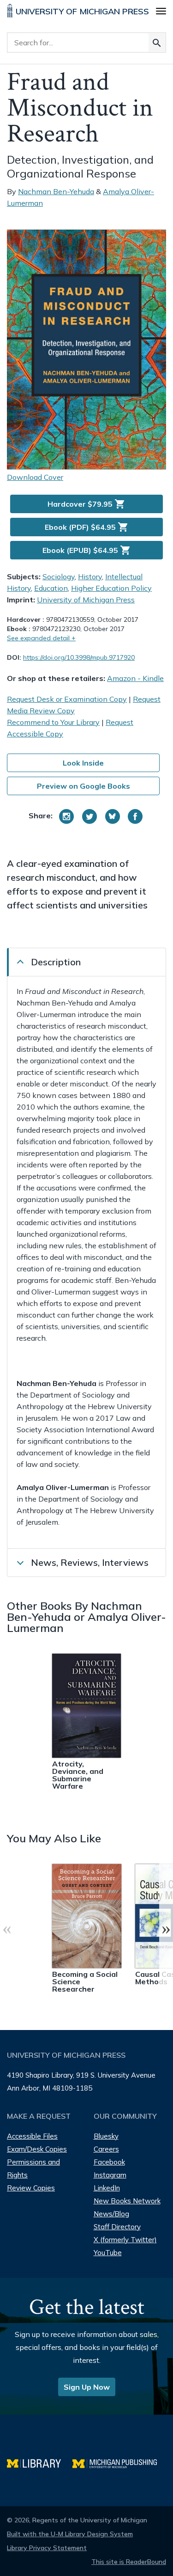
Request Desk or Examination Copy (67, 699)
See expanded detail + (41, 638)
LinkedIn (107, 2188)
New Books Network (127, 2201)
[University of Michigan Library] (40, 2463)
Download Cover (35, 477)
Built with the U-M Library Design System (70, 2534)
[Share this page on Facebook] (135, 816)
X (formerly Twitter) (125, 2240)
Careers (106, 2149)
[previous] (7, 1928)
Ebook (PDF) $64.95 (87, 527)
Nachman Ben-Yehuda (56, 191)
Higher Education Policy (111, 588)
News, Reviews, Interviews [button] (90, 1562)
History (90, 577)
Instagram (110, 2175)
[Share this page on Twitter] (89, 816)
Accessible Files (32, 2136)
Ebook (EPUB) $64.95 (87, 550)
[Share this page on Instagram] (66, 816)
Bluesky (106, 2136)
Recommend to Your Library (53, 722)
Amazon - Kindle (135, 678)
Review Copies (31, 2188)
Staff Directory (117, 2227)
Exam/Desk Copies (37, 2149)
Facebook (109, 2162)
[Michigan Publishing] (119, 2463)
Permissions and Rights (33, 2168)
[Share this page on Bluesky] (113, 816)
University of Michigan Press (86, 600)
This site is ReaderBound (129, 2562)
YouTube (108, 2253)
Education (51, 588)
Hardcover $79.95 (86, 504)
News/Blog (111, 2214)
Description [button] (56, 962)
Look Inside (83, 763)
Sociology (59, 577)
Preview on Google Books (84, 786)
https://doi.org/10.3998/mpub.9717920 (79, 657)
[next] (166, 1928)
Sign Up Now (87, 2387)
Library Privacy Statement (47, 2548)
